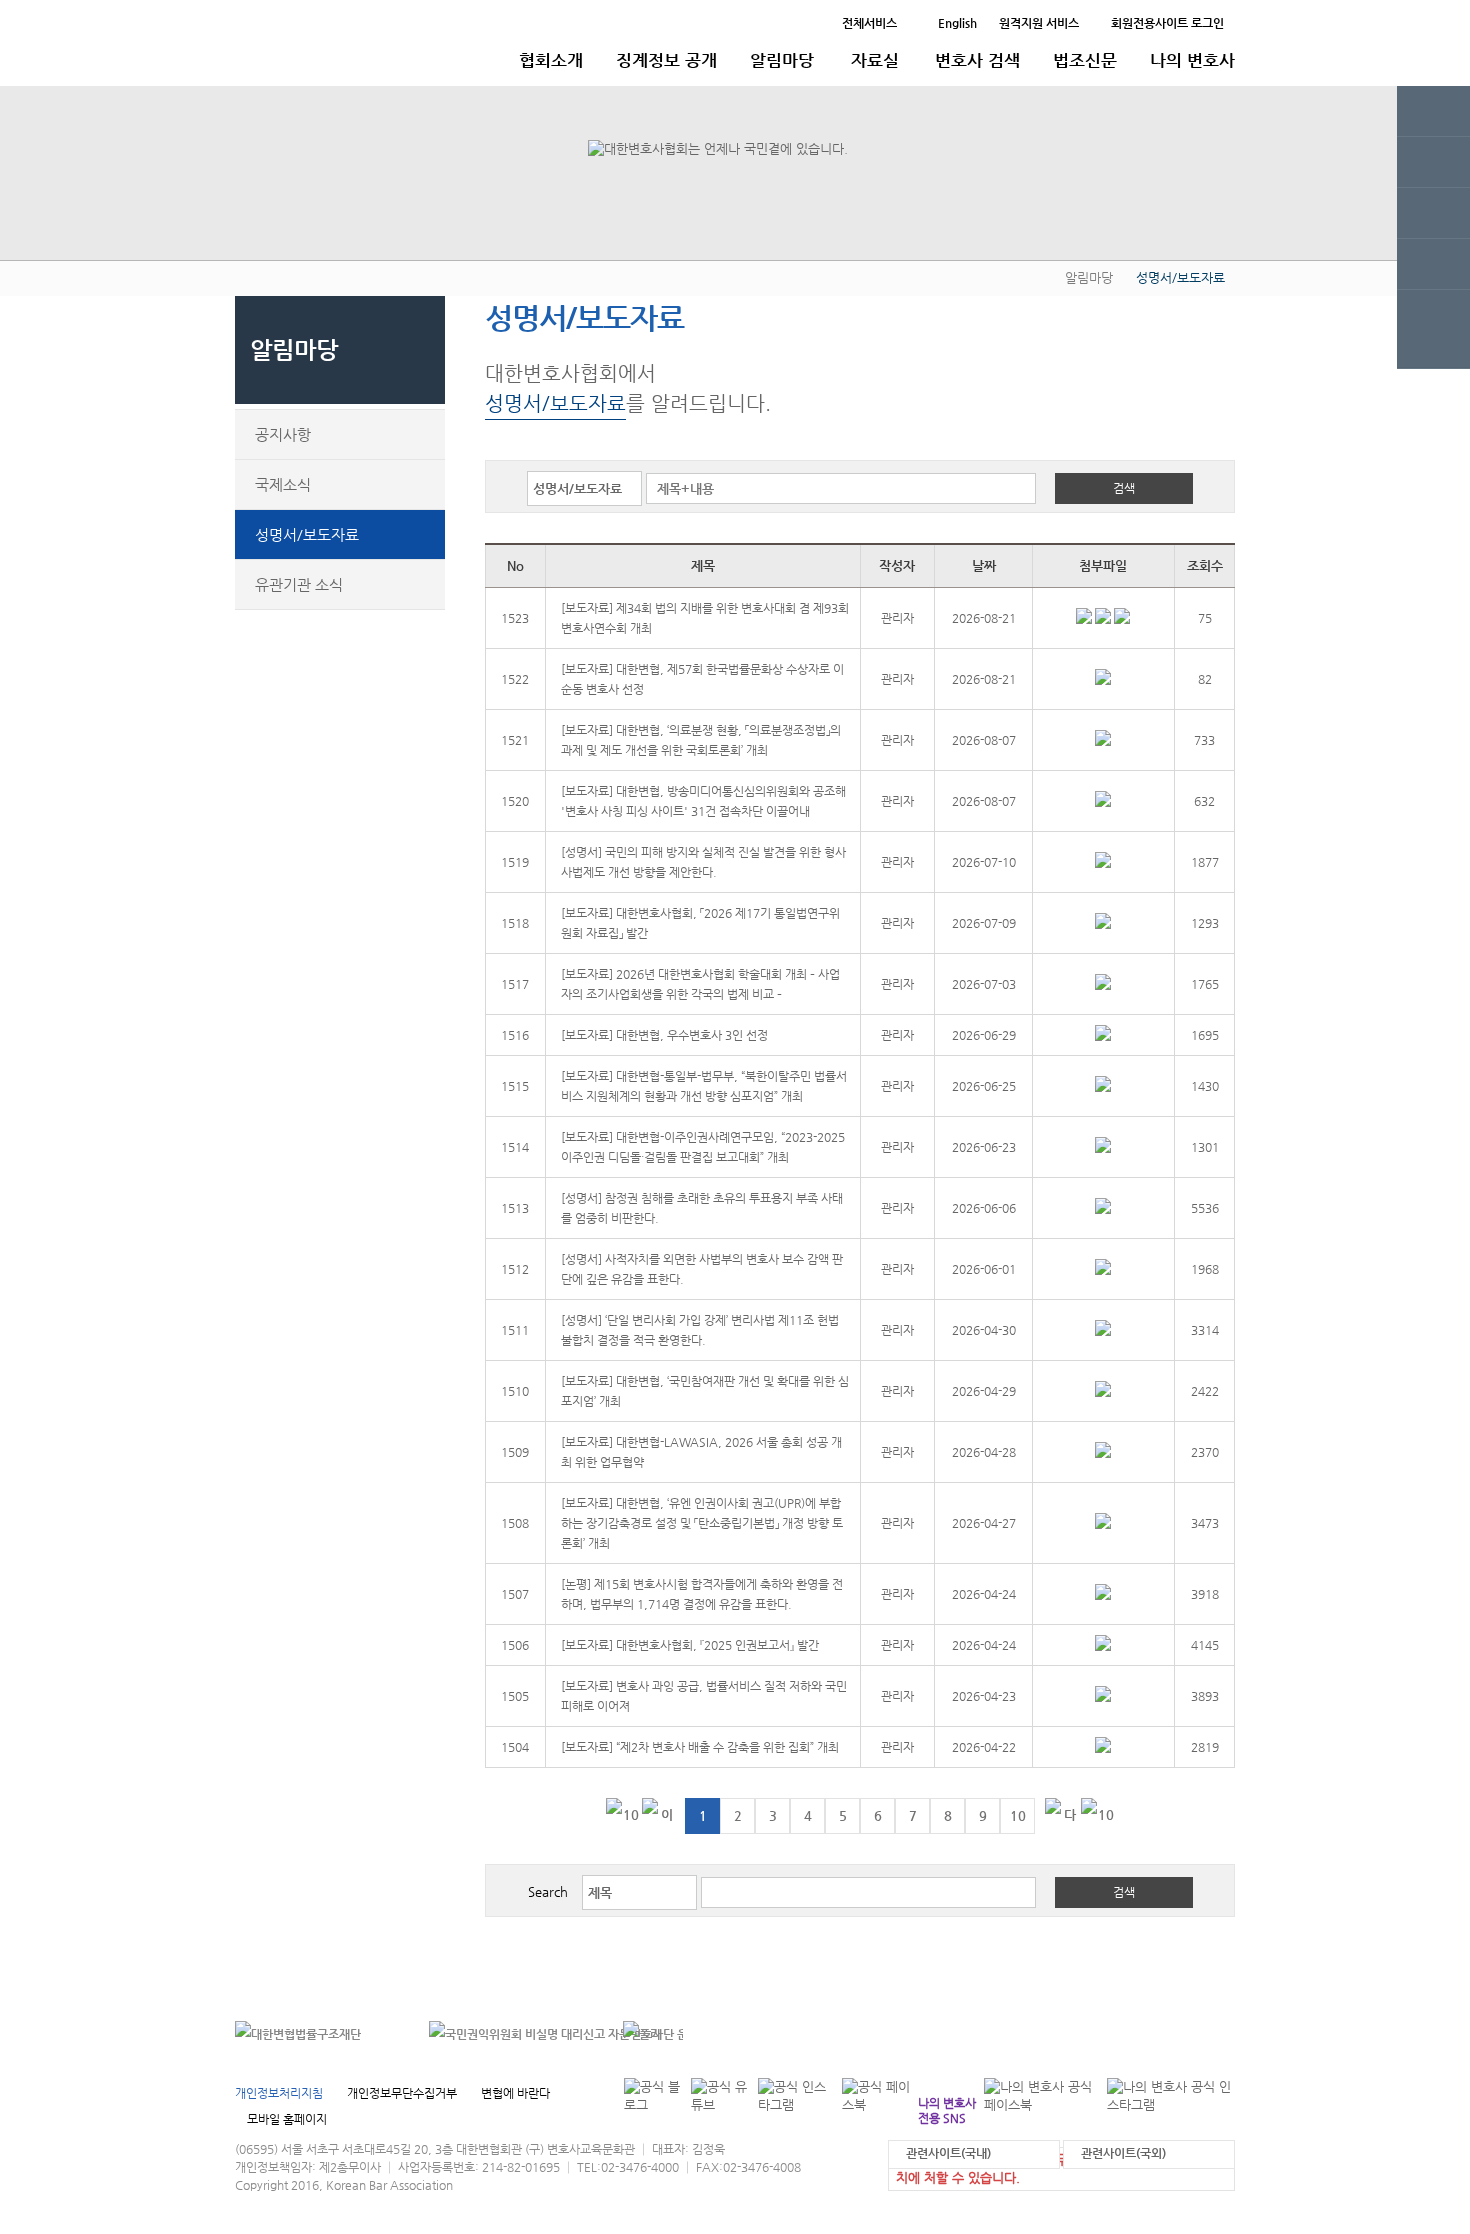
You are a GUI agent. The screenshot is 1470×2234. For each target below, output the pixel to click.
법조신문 (1085, 60)
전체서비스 (869, 23)
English (957, 23)
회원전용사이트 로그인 (1167, 23)
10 (1018, 1815)
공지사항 (283, 434)
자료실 (875, 60)
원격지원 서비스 (1039, 23)
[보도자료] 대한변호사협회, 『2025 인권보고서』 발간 (690, 1645)
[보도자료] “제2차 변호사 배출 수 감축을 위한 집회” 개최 (700, 1747)
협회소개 (551, 60)
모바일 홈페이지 (287, 2119)
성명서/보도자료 (307, 534)
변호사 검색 (977, 60)
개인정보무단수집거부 (402, 2093)
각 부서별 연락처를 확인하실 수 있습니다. (1098, 2033)
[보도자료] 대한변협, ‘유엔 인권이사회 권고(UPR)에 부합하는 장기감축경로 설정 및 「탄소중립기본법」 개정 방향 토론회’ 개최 (702, 1523)
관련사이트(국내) (948, 2153)
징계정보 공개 (666, 60)
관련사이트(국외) (1123, 2153)
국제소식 (283, 484)
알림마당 (782, 60)
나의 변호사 (1192, 60)
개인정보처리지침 (279, 2093)
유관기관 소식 (299, 584)
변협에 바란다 (515, 2093)
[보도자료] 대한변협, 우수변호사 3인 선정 (664, 1035)
